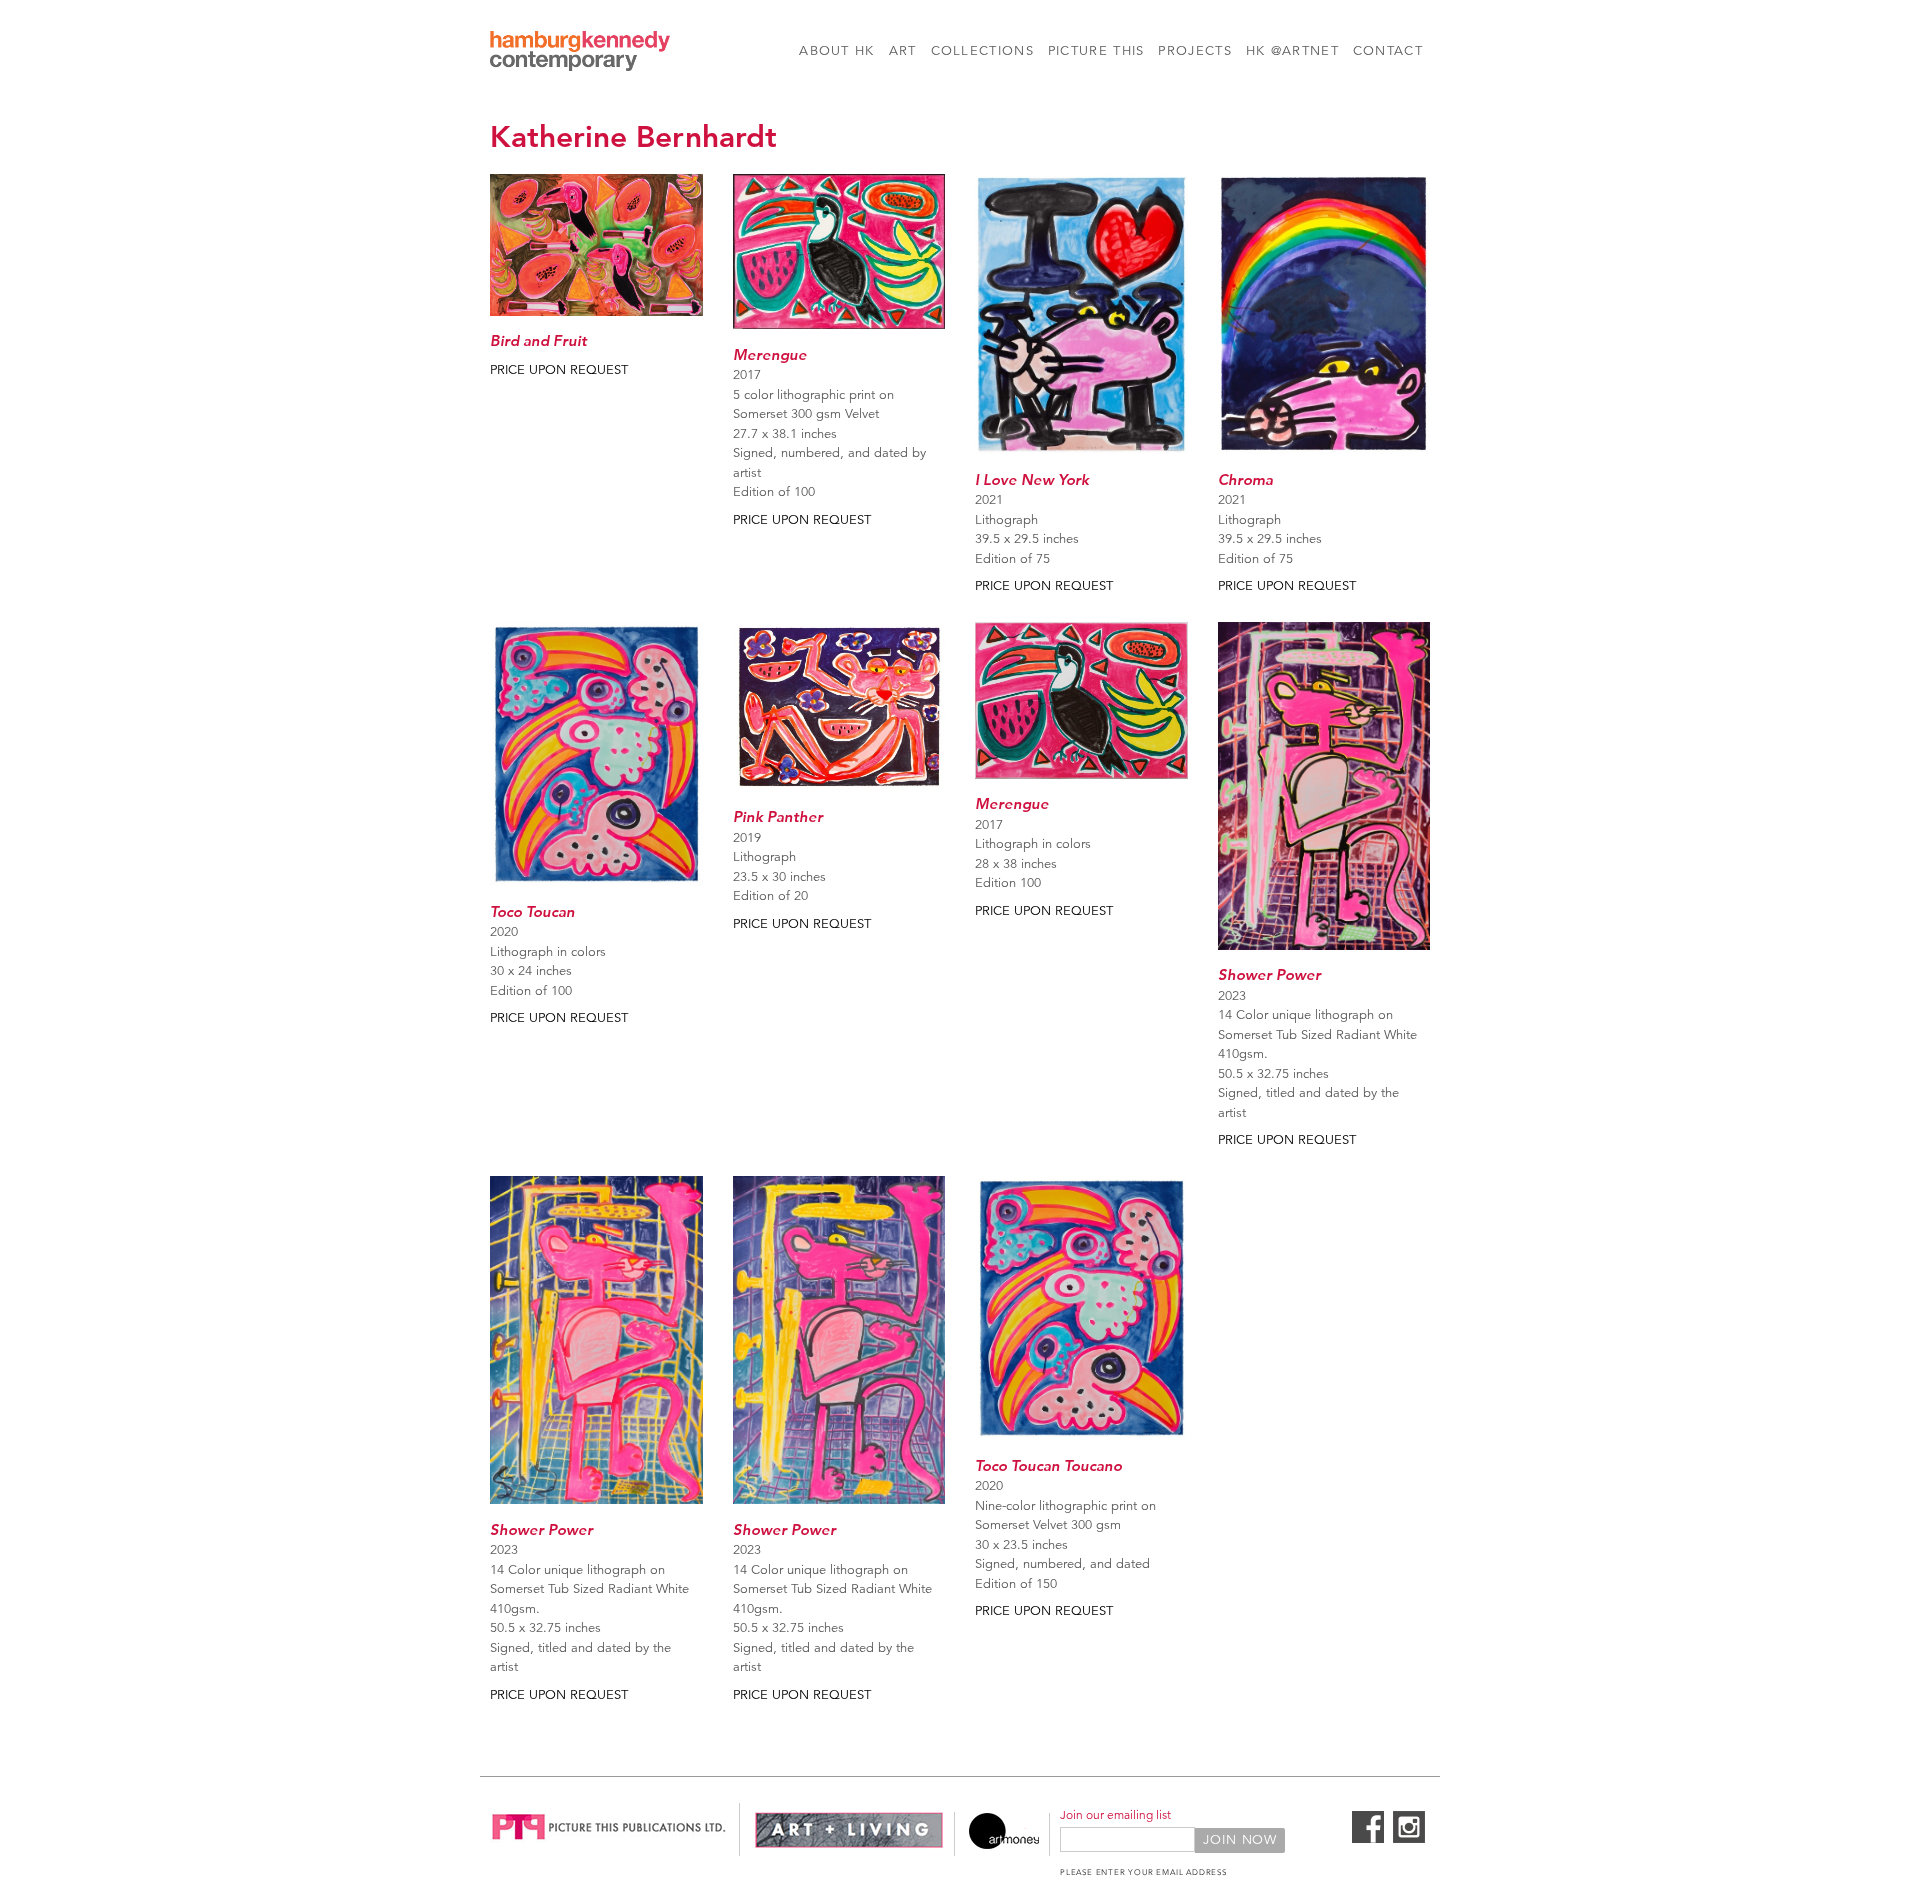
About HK (836, 51)
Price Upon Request (559, 370)
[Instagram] (1409, 1839)
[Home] (580, 54)
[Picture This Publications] (609, 1845)
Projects (1194, 51)
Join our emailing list (1115, 1814)
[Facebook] (1368, 1839)
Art (903, 51)
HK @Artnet (1292, 51)
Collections (982, 51)
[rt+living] (849, 1845)
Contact (1388, 51)
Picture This (1096, 51)
